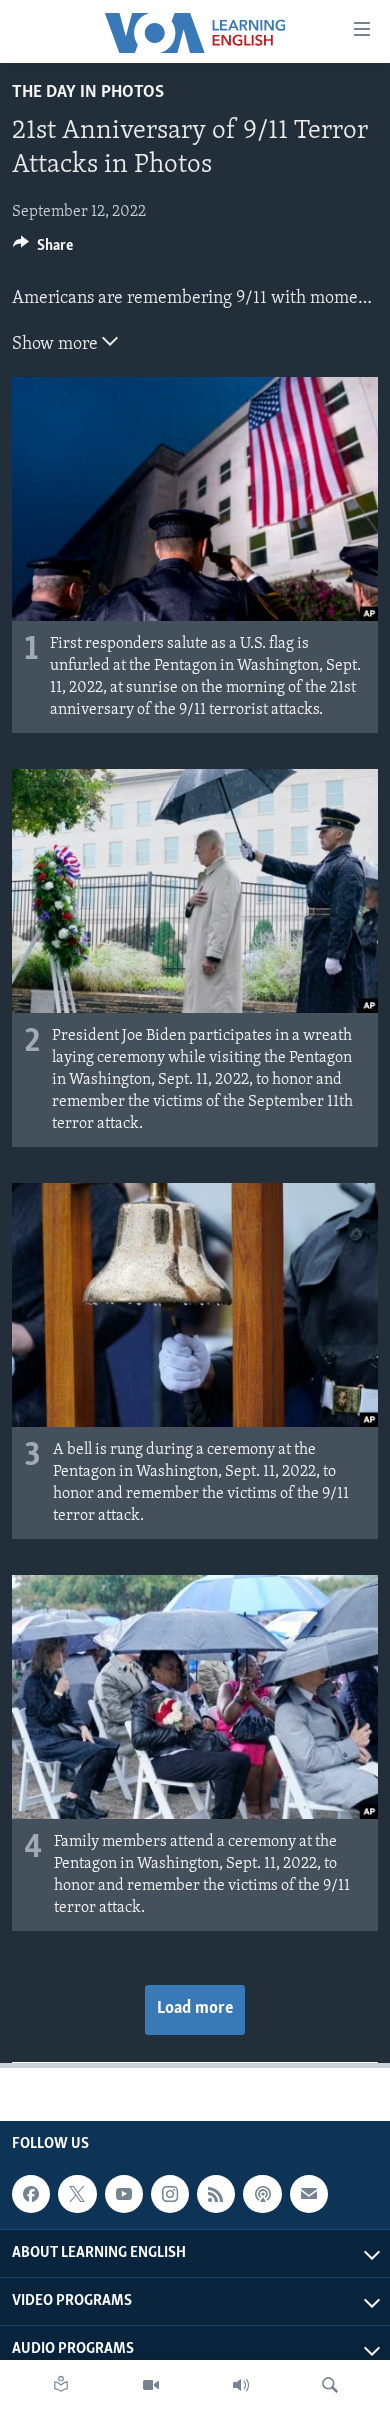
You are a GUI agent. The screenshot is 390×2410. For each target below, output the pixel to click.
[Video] (151, 2385)
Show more (57, 345)
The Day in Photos (88, 93)
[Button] (43, 250)
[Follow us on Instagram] (170, 2194)
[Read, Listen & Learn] (61, 2385)
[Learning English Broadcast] (241, 2385)
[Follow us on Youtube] (124, 2194)
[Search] (330, 2385)
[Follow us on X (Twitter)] (77, 2194)
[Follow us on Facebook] (31, 2194)
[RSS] (216, 2194)
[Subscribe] (309, 2194)
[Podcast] (262, 2194)
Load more (195, 2009)
